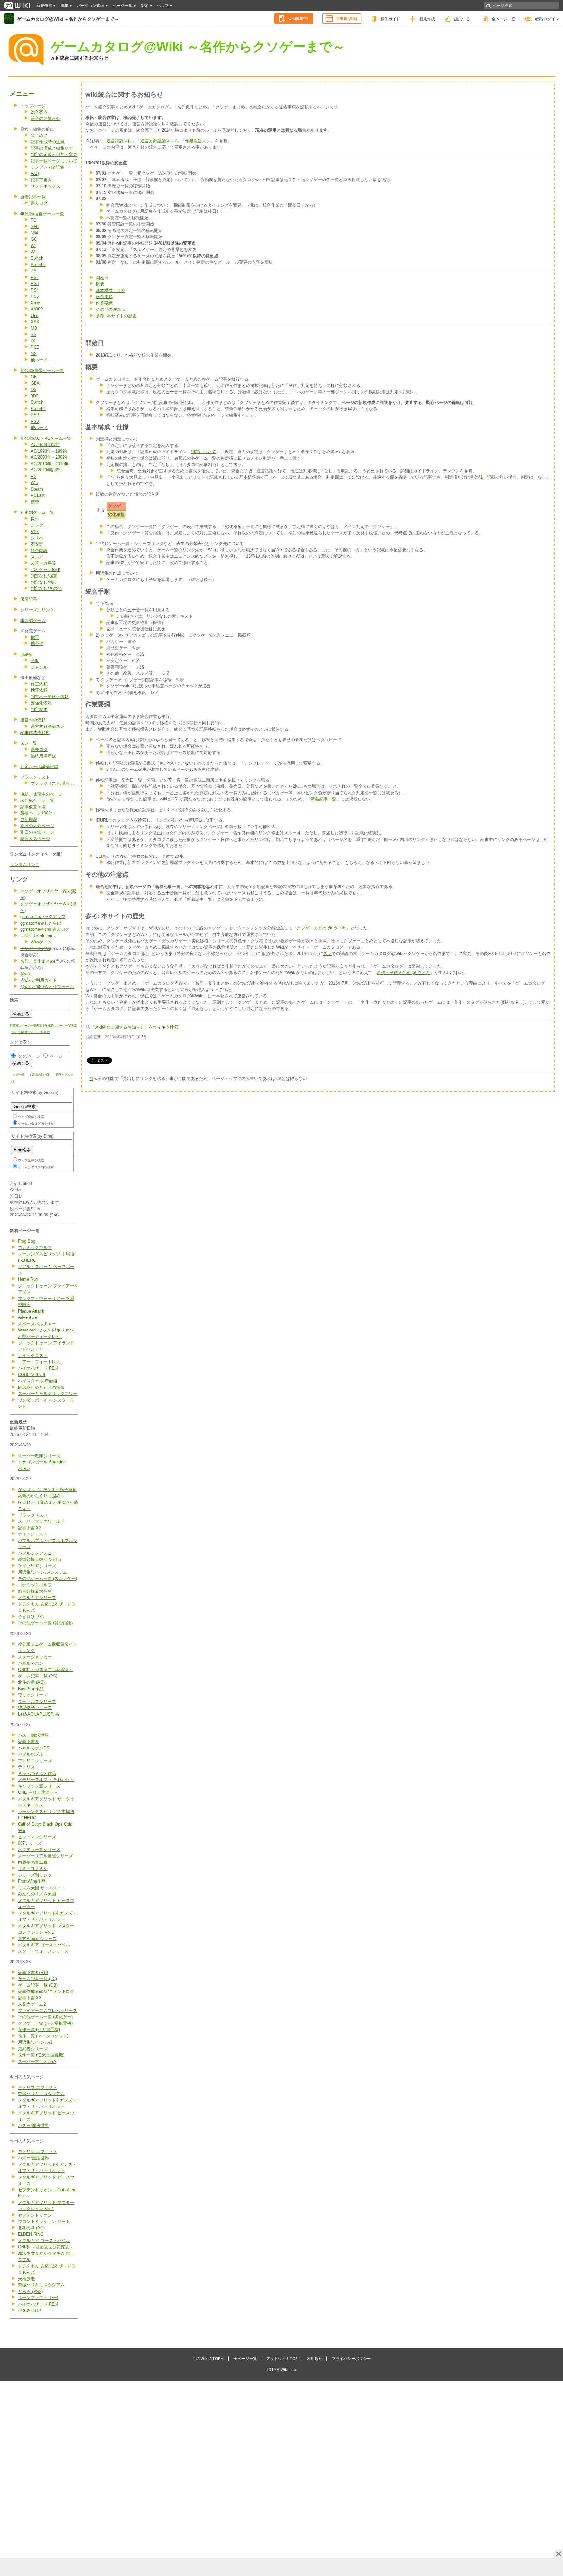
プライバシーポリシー (351, 2359)
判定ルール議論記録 (39, 766)
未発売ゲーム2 (32, 2004)
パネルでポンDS (34, 1748)
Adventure (28, 1317)
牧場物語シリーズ (35, 1708)
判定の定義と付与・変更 (54, 155)
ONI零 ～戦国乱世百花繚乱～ (46, 1669)
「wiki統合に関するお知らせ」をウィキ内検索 (134, 1027)
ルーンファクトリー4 (38, 2298)
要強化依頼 (41, 703)
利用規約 (315, 2359)
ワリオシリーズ (33, 1695)
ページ (56, 1056)
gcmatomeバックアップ (43, 917)
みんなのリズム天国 (37, 1894)
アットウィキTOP (282, 2359)
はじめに (39, 135)
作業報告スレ (198, 141)
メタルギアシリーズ (37, 1597)
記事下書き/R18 (33, 1972)
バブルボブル (31, 1754)
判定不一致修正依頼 (50, 697)
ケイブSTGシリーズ (37, 1566)
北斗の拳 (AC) (31, 1682)
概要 (100, 284)
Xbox (36, 303)
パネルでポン (31, 1663)
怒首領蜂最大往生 (35, 1591)
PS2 (35, 277)
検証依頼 (39, 690)
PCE (35, 347)
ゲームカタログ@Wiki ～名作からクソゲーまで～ (68, 19)
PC (34, 476)
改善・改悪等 (43, 563)
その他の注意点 (111, 309)
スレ (327, 953)
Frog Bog (27, 1241)
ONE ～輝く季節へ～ (38, 1792)
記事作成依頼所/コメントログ (46, 1991)
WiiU (35, 252)
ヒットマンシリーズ (37, 1837)
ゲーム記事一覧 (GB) (38, 1985)
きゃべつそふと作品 (37, 1773)
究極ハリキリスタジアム (41, 2094)
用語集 (27, 654)
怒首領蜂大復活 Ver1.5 (39, 1559)
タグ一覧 (19, 1075)
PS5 (35, 296)
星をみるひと (31, 2310)
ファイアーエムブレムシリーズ (48, 2011)
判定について (203, 452)
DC (34, 341)
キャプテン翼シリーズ (39, 1786)
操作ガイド (390, 19)
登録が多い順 (40, 1075)
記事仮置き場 (33, 807)
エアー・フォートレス (39, 1362)
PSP (35, 415)
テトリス (26, 1767)
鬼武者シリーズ (33, 2049)
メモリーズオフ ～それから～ (46, 1780)
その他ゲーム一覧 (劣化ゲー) (45, 2017)
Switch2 (38, 265)
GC (34, 239)
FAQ (35, 173)
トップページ (33, 106)
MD (34, 328)
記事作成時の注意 (48, 142)
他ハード (39, 360)
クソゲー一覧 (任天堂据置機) (45, 2023)
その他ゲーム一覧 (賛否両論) (45, 1623)
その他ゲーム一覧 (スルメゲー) (47, 1579)
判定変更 (39, 709)
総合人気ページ (35, 838)
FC (33, 220)
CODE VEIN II (32, 1375)
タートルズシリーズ (37, 1701)
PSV (35, 421)
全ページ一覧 (503, 19)
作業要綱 (104, 303)
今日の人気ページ (37, 826)
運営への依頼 (33, 720)
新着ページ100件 (36, 813)
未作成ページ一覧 (37, 800)
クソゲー (39, 525)
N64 (34, 233)
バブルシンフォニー (37, 1553)
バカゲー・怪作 (45, 570)
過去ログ (39, 203)
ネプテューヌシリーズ (39, 1850)
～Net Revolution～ (38, 936)
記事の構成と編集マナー (54, 148)
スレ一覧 (29, 743)
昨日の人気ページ (37, 832)
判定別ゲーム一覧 (37, 512)
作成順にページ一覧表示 (61, 1026)
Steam (37, 489)
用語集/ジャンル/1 (35, 2042)
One (35, 316)
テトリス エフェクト (38, 2087)
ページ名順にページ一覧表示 (30, 1032)
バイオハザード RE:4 (38, 1368)
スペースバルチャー (37, 1324)
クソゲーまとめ (35, 949)
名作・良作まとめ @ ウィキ (403, 973)
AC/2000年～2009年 (50, 457)
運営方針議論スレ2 (159, 141)
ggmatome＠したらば (41, 923)
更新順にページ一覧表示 (26, 1026)
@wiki (26, 974)
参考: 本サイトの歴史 (116, 316)
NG (34, 354)
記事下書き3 (30, 1998)
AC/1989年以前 (45, 445)
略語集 (58, 167)
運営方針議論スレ (48, 726)
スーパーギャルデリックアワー (48, 1394)
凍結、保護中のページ (41, 794)
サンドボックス (45, 186)
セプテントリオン (35, 2215)
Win (34, 483)
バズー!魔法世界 (33, 1735)
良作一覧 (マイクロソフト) (43, 2036)
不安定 (37, 544)
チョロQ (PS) (31, 1617)
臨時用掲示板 (43, 756)
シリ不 (37, 538)
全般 (35, 661)
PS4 (35, 290)
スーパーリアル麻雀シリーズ (45, 1856)
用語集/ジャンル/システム (43, 1572)
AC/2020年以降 (45, 470)
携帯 (35, 502)
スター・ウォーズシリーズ (43, 1951)
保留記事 (29, 599)
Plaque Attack (31, 1311)
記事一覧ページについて (54, 161)
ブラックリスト (35, 777)
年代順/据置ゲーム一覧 (42, 214)
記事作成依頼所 (35, 733)
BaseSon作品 (31, 1689)
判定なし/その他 (46, 589)
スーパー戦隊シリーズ (39, 1456)
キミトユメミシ (33, 1869)
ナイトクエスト (33, 1355)
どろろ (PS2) (30, 2291)
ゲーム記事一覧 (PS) (38, 1676)
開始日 (102, 278)
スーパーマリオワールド (41, 1521)
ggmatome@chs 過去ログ (45, 929)
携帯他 (37, 644)
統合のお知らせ (45, 118)
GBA (35, 383)
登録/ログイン (547, 19)
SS (34, 334)
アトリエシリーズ (35, 1761)
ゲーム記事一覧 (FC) (37, 1979)
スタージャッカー (35, 1657)
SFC (35, 227)
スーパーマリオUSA (37, 2061)
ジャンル (39, 667)
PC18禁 (38, 495)
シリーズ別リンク (37, 610)
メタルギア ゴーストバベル (44, 1945)
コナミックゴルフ (35, 1248)
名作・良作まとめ (37, 961)
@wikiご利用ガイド (39, 980)
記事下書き (41, 180)
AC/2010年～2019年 (50, 464)
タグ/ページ (29, 1056)
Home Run (28, 1279)
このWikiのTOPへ (209, 2359)
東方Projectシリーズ (37, 1939)
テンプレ (39, 167)
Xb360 (37, 309)
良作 (35, 519)
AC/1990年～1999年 (50, 451)
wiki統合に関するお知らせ (79, 58)
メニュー (22, 94)
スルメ (37, 557)
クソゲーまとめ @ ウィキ (321, 928)
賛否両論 (39, 550)
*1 (481, 477)
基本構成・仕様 (111, 290)
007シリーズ (30, 1843)
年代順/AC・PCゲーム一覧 (46, 438)
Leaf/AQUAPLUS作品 (38, 1714)
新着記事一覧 (33, 197)
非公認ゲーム (33, 620)
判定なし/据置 (44, 576)
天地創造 (26, 2279)
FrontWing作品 (32, 1881)
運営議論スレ (119, 141)
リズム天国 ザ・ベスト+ (41, 1888)
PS (34, 271)
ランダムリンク (25, 864)
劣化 (35, 532)
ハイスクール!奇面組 (38, 1381)
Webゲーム (41, 942)
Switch (37, 258)
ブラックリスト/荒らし (52, 783)
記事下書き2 (30, 1528)
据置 (35, 637)
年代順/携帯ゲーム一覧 (42, 371)
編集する (462, 19)
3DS (35, 396)
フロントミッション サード (44, 2221)
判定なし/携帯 (44, 582)
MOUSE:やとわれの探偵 (41, 1387)
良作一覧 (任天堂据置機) (41, 2055)
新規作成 (427, 19)
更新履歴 (29, 820)
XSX (35, 322)
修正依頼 (39, 684)
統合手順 (104, 297)
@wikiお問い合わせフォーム (47, 987)
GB (34, 377)
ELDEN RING (31, 2234)
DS (34, 389)
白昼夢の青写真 (33, 1862)
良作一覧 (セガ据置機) (39, 2029)
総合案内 (39, 112)
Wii (34, 245)
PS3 (35, 284)
